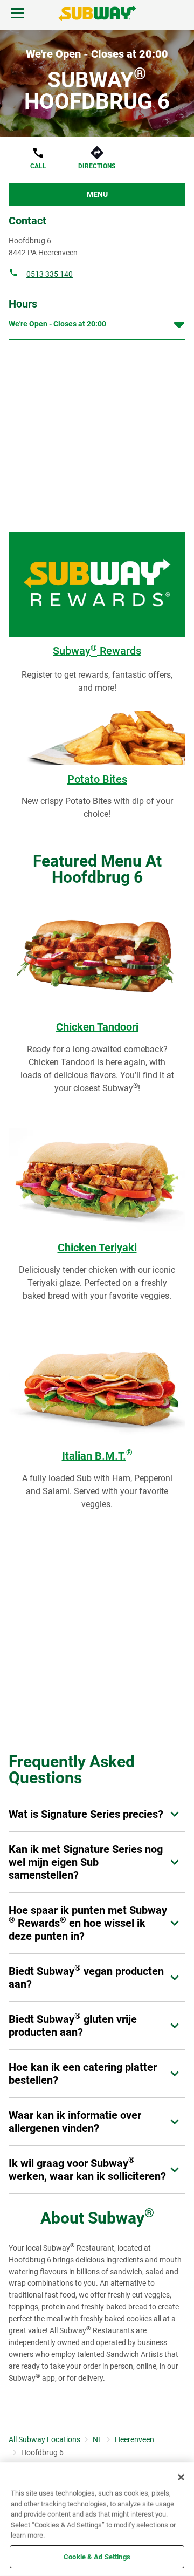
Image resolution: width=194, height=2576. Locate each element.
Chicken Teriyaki (97, 1248)
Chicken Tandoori (97, 1027)
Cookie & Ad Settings (97, 2556)
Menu (97, 194)
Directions (97, 166)
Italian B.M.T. (97, 1456)
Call (38, 166)
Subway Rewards (97, 651)
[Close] (181, 2477)
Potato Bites (97, 779)
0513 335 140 (50, 274)
